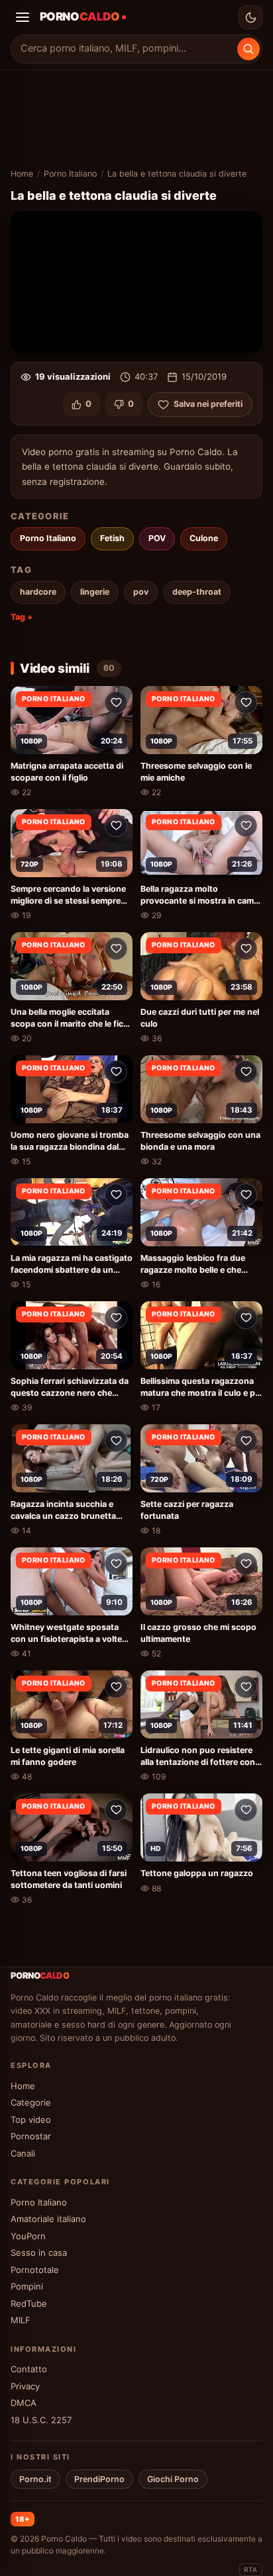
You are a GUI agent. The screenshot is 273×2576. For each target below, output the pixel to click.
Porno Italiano (70, 174)
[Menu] (23, 17)
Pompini (27, 2286)
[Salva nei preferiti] (116, 703)
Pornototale (35, 2270)
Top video (31, 2120)
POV (157, 538)
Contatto (29, 2369)
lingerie (95, 592)
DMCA (24, 2403)
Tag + (22, 617)
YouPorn (28, 2236)
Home (22, 174)
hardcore (38, 592)
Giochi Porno (173, 2479)
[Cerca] (248, 49)
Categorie (31, 2102)
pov (141, 592)
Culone (204, 538)
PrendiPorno (99, 2479)
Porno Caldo (64, 2539)
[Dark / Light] (250, 17)
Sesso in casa (39, 2253)
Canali (23, 2153)
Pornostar (31, 2136)
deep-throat (197, 592)
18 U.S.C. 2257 (41, 2420)
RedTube (29, 2303)
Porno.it (35, 2479)
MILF (21, 2320)
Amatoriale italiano (48, 2219)
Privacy (25, 2386)
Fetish (112, 538)
